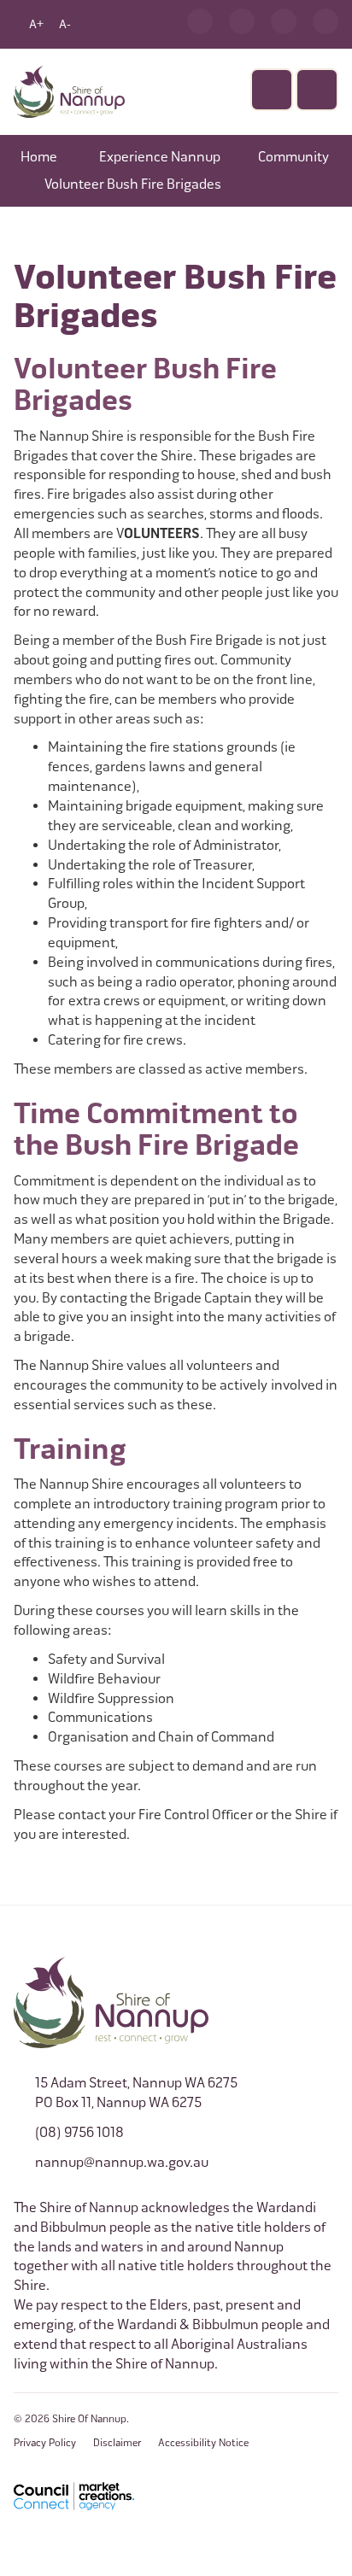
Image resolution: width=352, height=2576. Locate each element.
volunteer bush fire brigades (133, 184)
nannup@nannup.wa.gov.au (122, 2162)
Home (39, 157)
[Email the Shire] (242, 21)
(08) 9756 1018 (79, 2132)
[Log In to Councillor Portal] (284, 21)
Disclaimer (117, 2443)
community (293, 157)
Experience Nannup (160, 157)
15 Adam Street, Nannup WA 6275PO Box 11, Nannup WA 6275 (136, 2093)
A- (65, 24)
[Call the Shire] (200, 21)
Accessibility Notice (203, 2443)
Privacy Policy (45, 2443)
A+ (36, 24)
